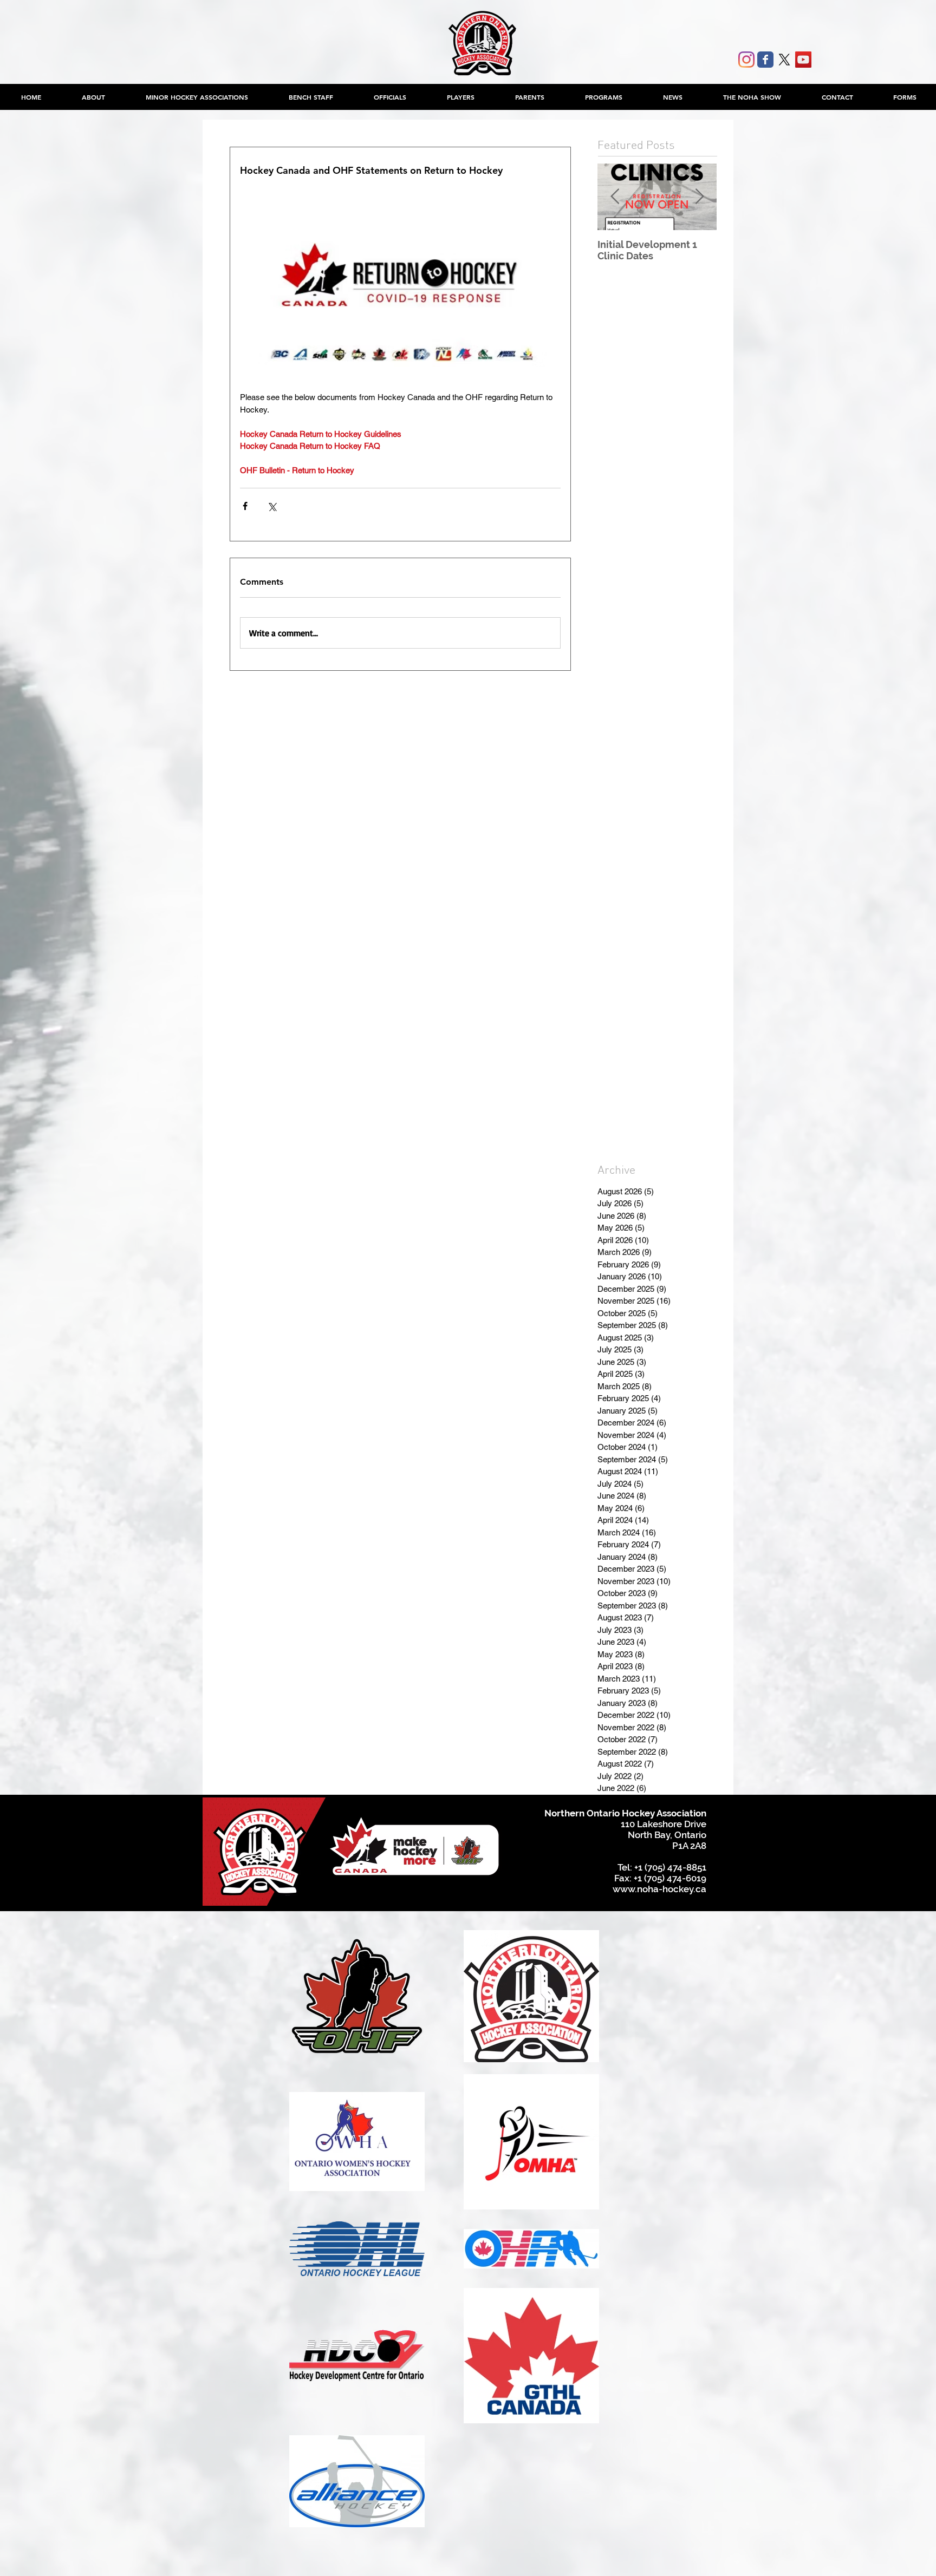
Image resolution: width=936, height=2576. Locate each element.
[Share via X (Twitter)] (272, 506)
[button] (197, 97)
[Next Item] (699, 197)
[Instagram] (746, 60)
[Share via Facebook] (245, 506)
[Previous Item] (615, 197)
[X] (784, 60)
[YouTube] (803, 60)
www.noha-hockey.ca (659, 1889)
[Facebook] (765, 60)
